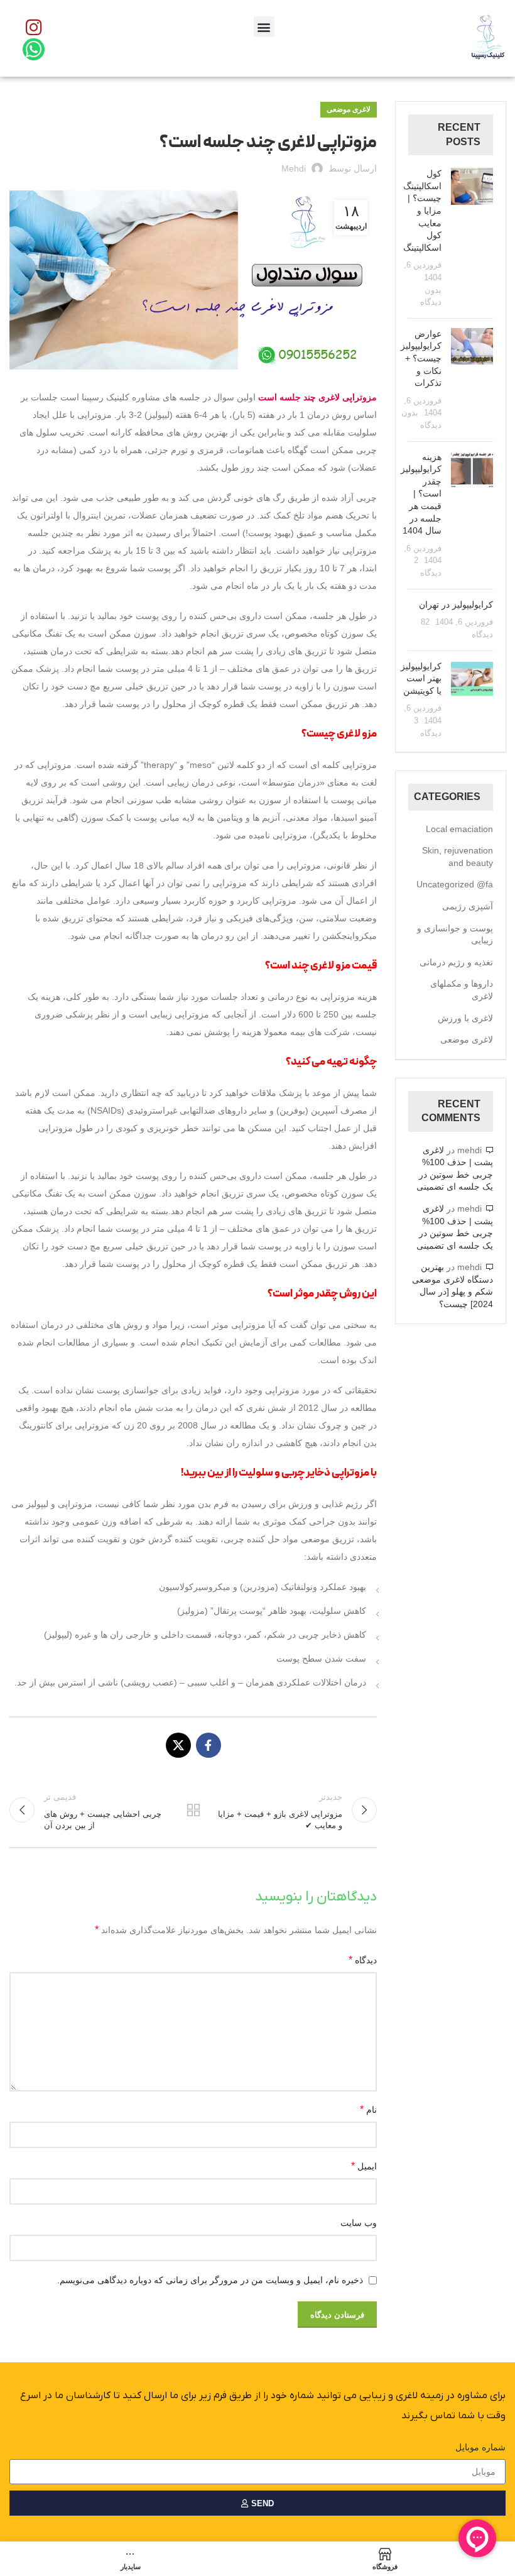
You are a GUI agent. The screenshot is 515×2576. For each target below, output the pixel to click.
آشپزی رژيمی (468, 906)
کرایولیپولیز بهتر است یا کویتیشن (421, 678)
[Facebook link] (209, 1745)
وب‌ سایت (359, 2223)
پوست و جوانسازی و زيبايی (455, 934)
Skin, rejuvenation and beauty (458, 857)
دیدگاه (363, 1960)
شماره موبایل (480, 2447)
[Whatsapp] (34, 49)
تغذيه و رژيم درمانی (456, 962)
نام (368, 2109)
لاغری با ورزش (465, 1018)
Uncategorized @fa (455, 884)
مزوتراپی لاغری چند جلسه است (317, 397)
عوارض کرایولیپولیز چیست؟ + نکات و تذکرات (421, 358)
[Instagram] (34, 27)
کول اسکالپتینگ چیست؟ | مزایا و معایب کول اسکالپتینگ (422, 211)
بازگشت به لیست (193, 1810)
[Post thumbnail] (472, 238)
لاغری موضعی (349, 109)
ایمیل (364, 2166)
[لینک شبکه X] (178, 1745)
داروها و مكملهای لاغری (462, 990)
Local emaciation (459, 829)
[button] (264, 27)
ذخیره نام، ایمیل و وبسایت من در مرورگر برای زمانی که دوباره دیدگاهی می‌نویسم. (210, 2280)
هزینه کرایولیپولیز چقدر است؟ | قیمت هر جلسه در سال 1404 (421, 494)
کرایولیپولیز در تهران (456, 605)
